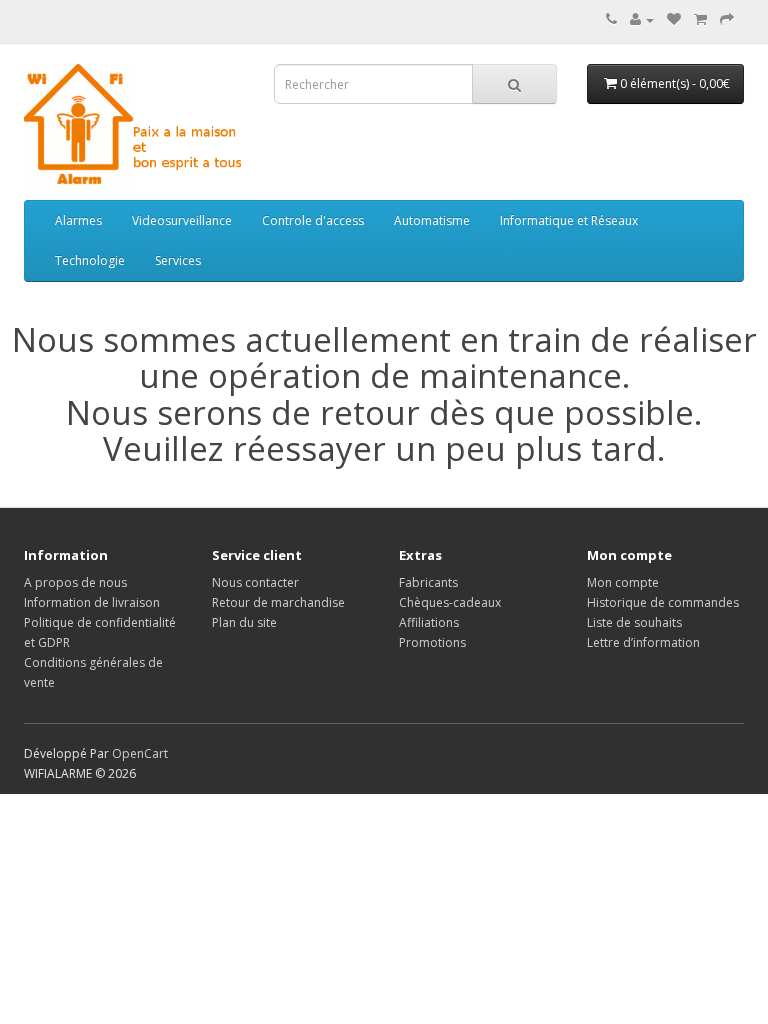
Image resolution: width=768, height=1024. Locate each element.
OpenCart (140, 753)
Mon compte (623, 582)
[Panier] (700, 19)
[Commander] (727, 19)
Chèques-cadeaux (450, 602)
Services (178, 260)
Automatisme (432, 220)
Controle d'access (313, 220)
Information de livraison (92, 602)
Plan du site (244, 622)
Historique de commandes (663, 602)
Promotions (432, 642)
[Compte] (642, 19)
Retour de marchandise (278, 602)
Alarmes (78, 220)
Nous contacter (255, 582)
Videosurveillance (182, 220)
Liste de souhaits (634, 622)
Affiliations (429, 622)
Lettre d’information (643, 642)
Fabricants (428, 582)
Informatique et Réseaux (569, 220)
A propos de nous (75, 582)
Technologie (90, 260)
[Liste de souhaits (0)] (674, 19)
